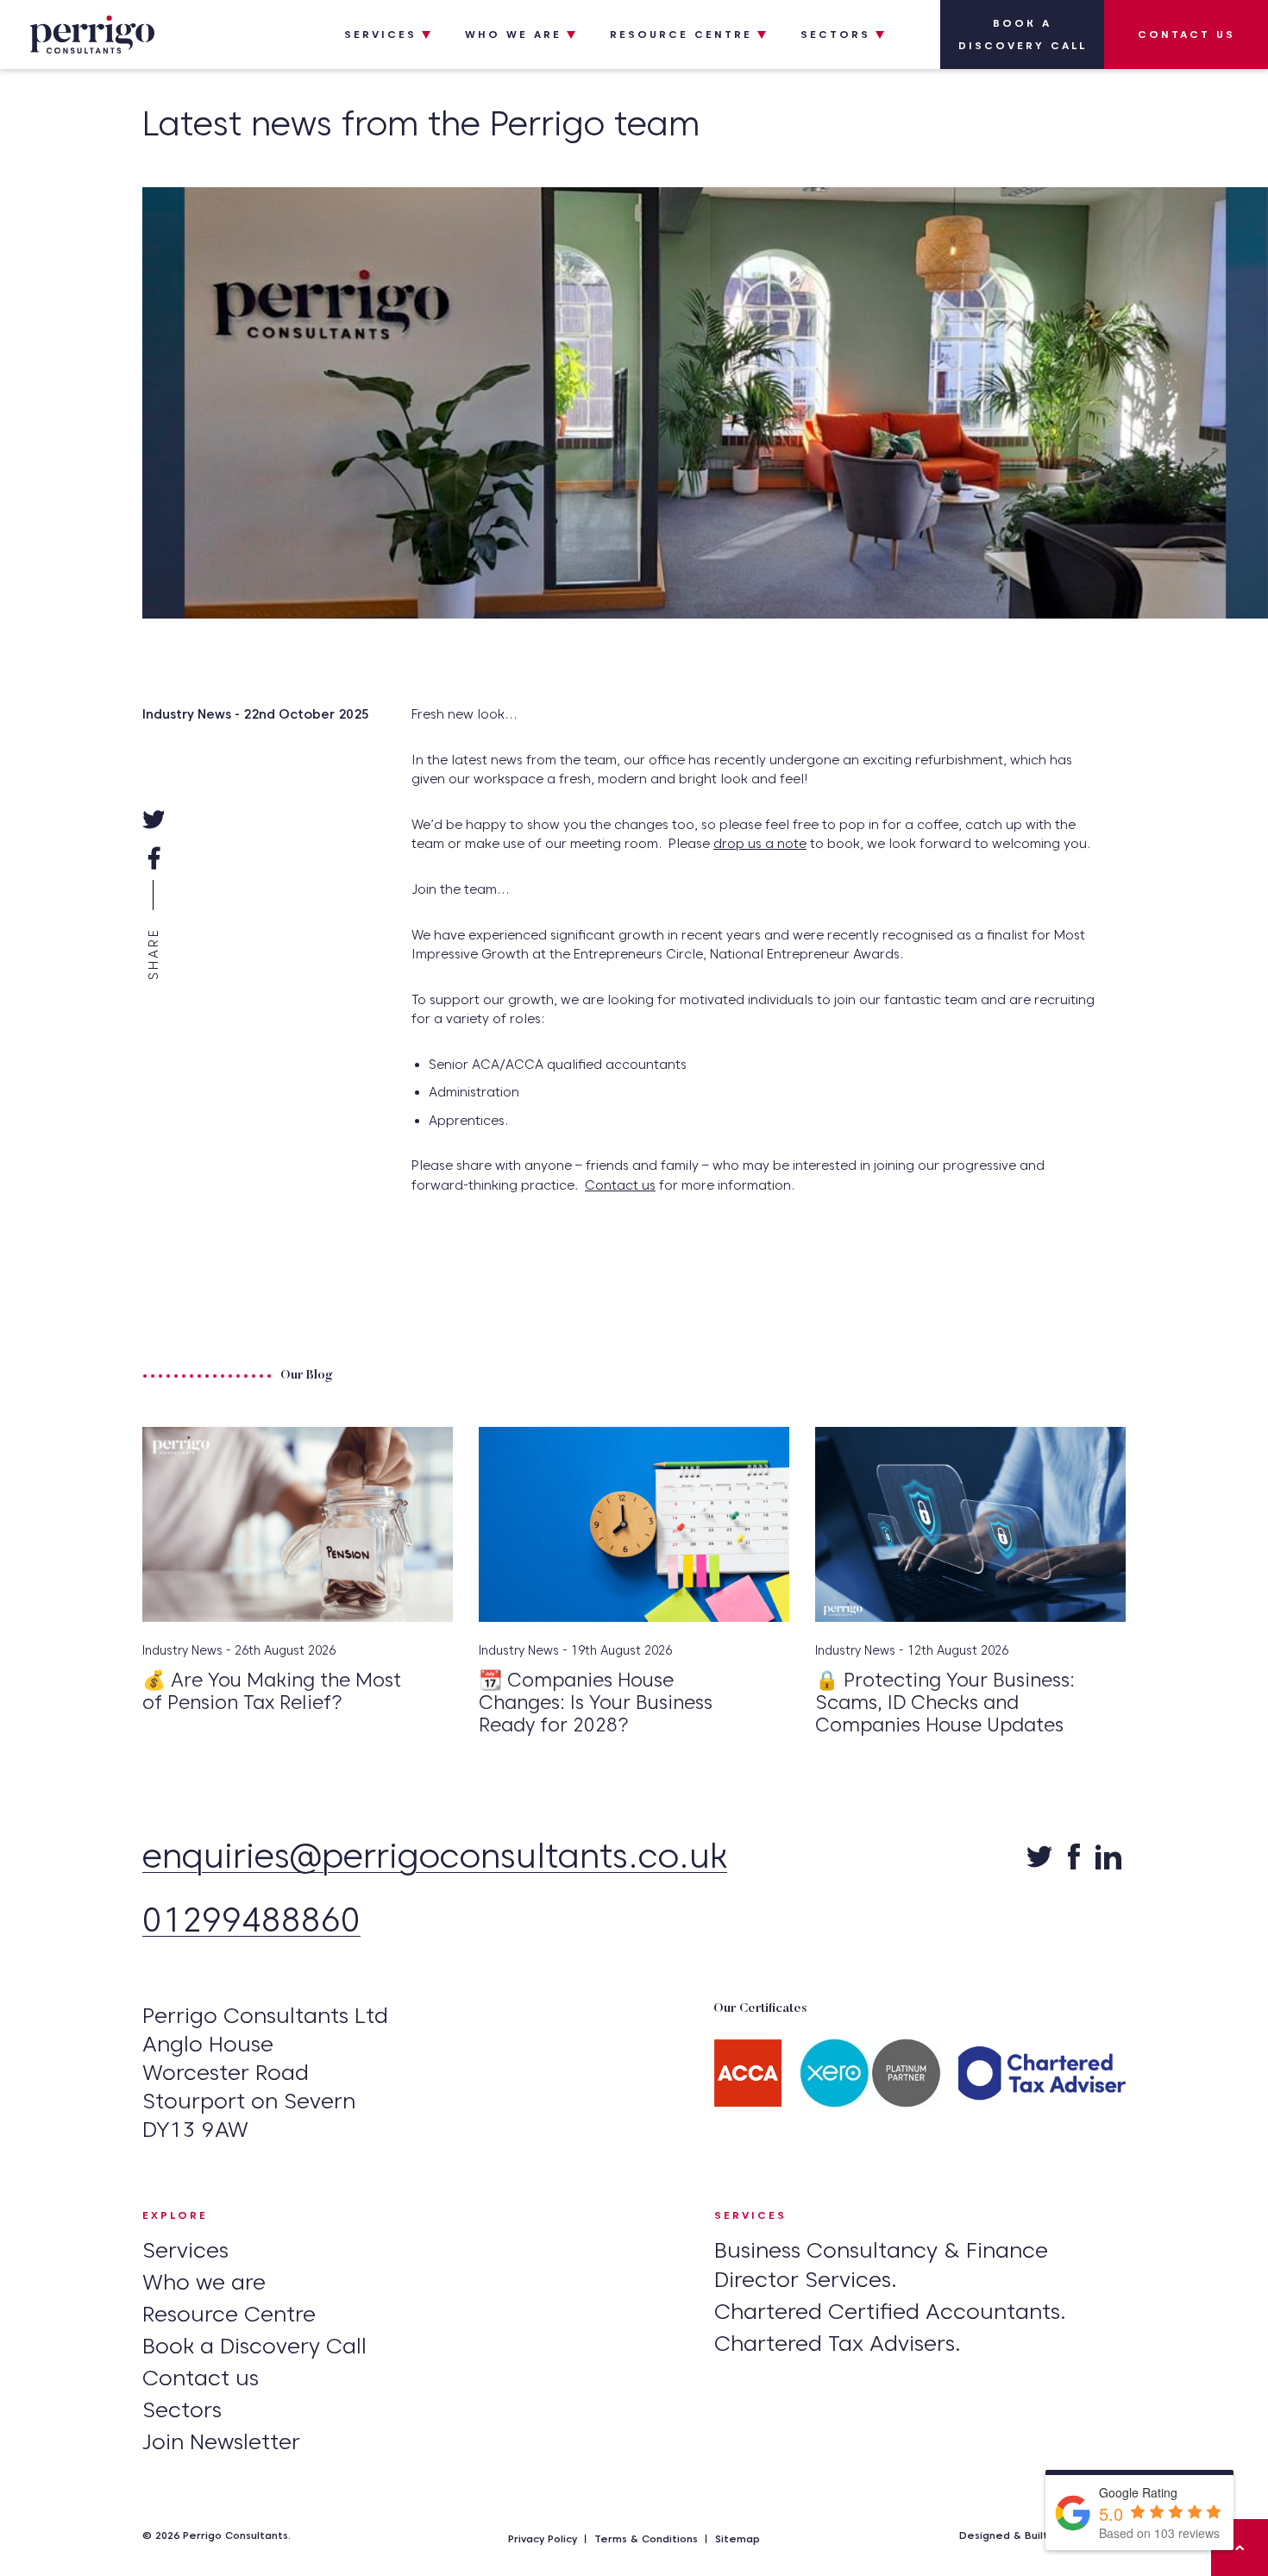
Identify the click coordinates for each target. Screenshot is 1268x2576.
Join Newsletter (221, 2441)
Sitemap (738, 2538)
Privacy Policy (543, 2538)
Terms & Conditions (646, 2538)
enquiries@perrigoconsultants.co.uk (435, 1858)
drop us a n (749, 844)
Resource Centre (681, 34)
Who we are (513, 34)
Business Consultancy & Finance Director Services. (881, 2265)
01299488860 (251, 1922)
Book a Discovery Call (1023, 34)
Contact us (1186, 34)
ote (796, 844)
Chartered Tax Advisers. (838, 2343)
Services (380, 34)
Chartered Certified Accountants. (890, 2311)
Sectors (835, 34)
